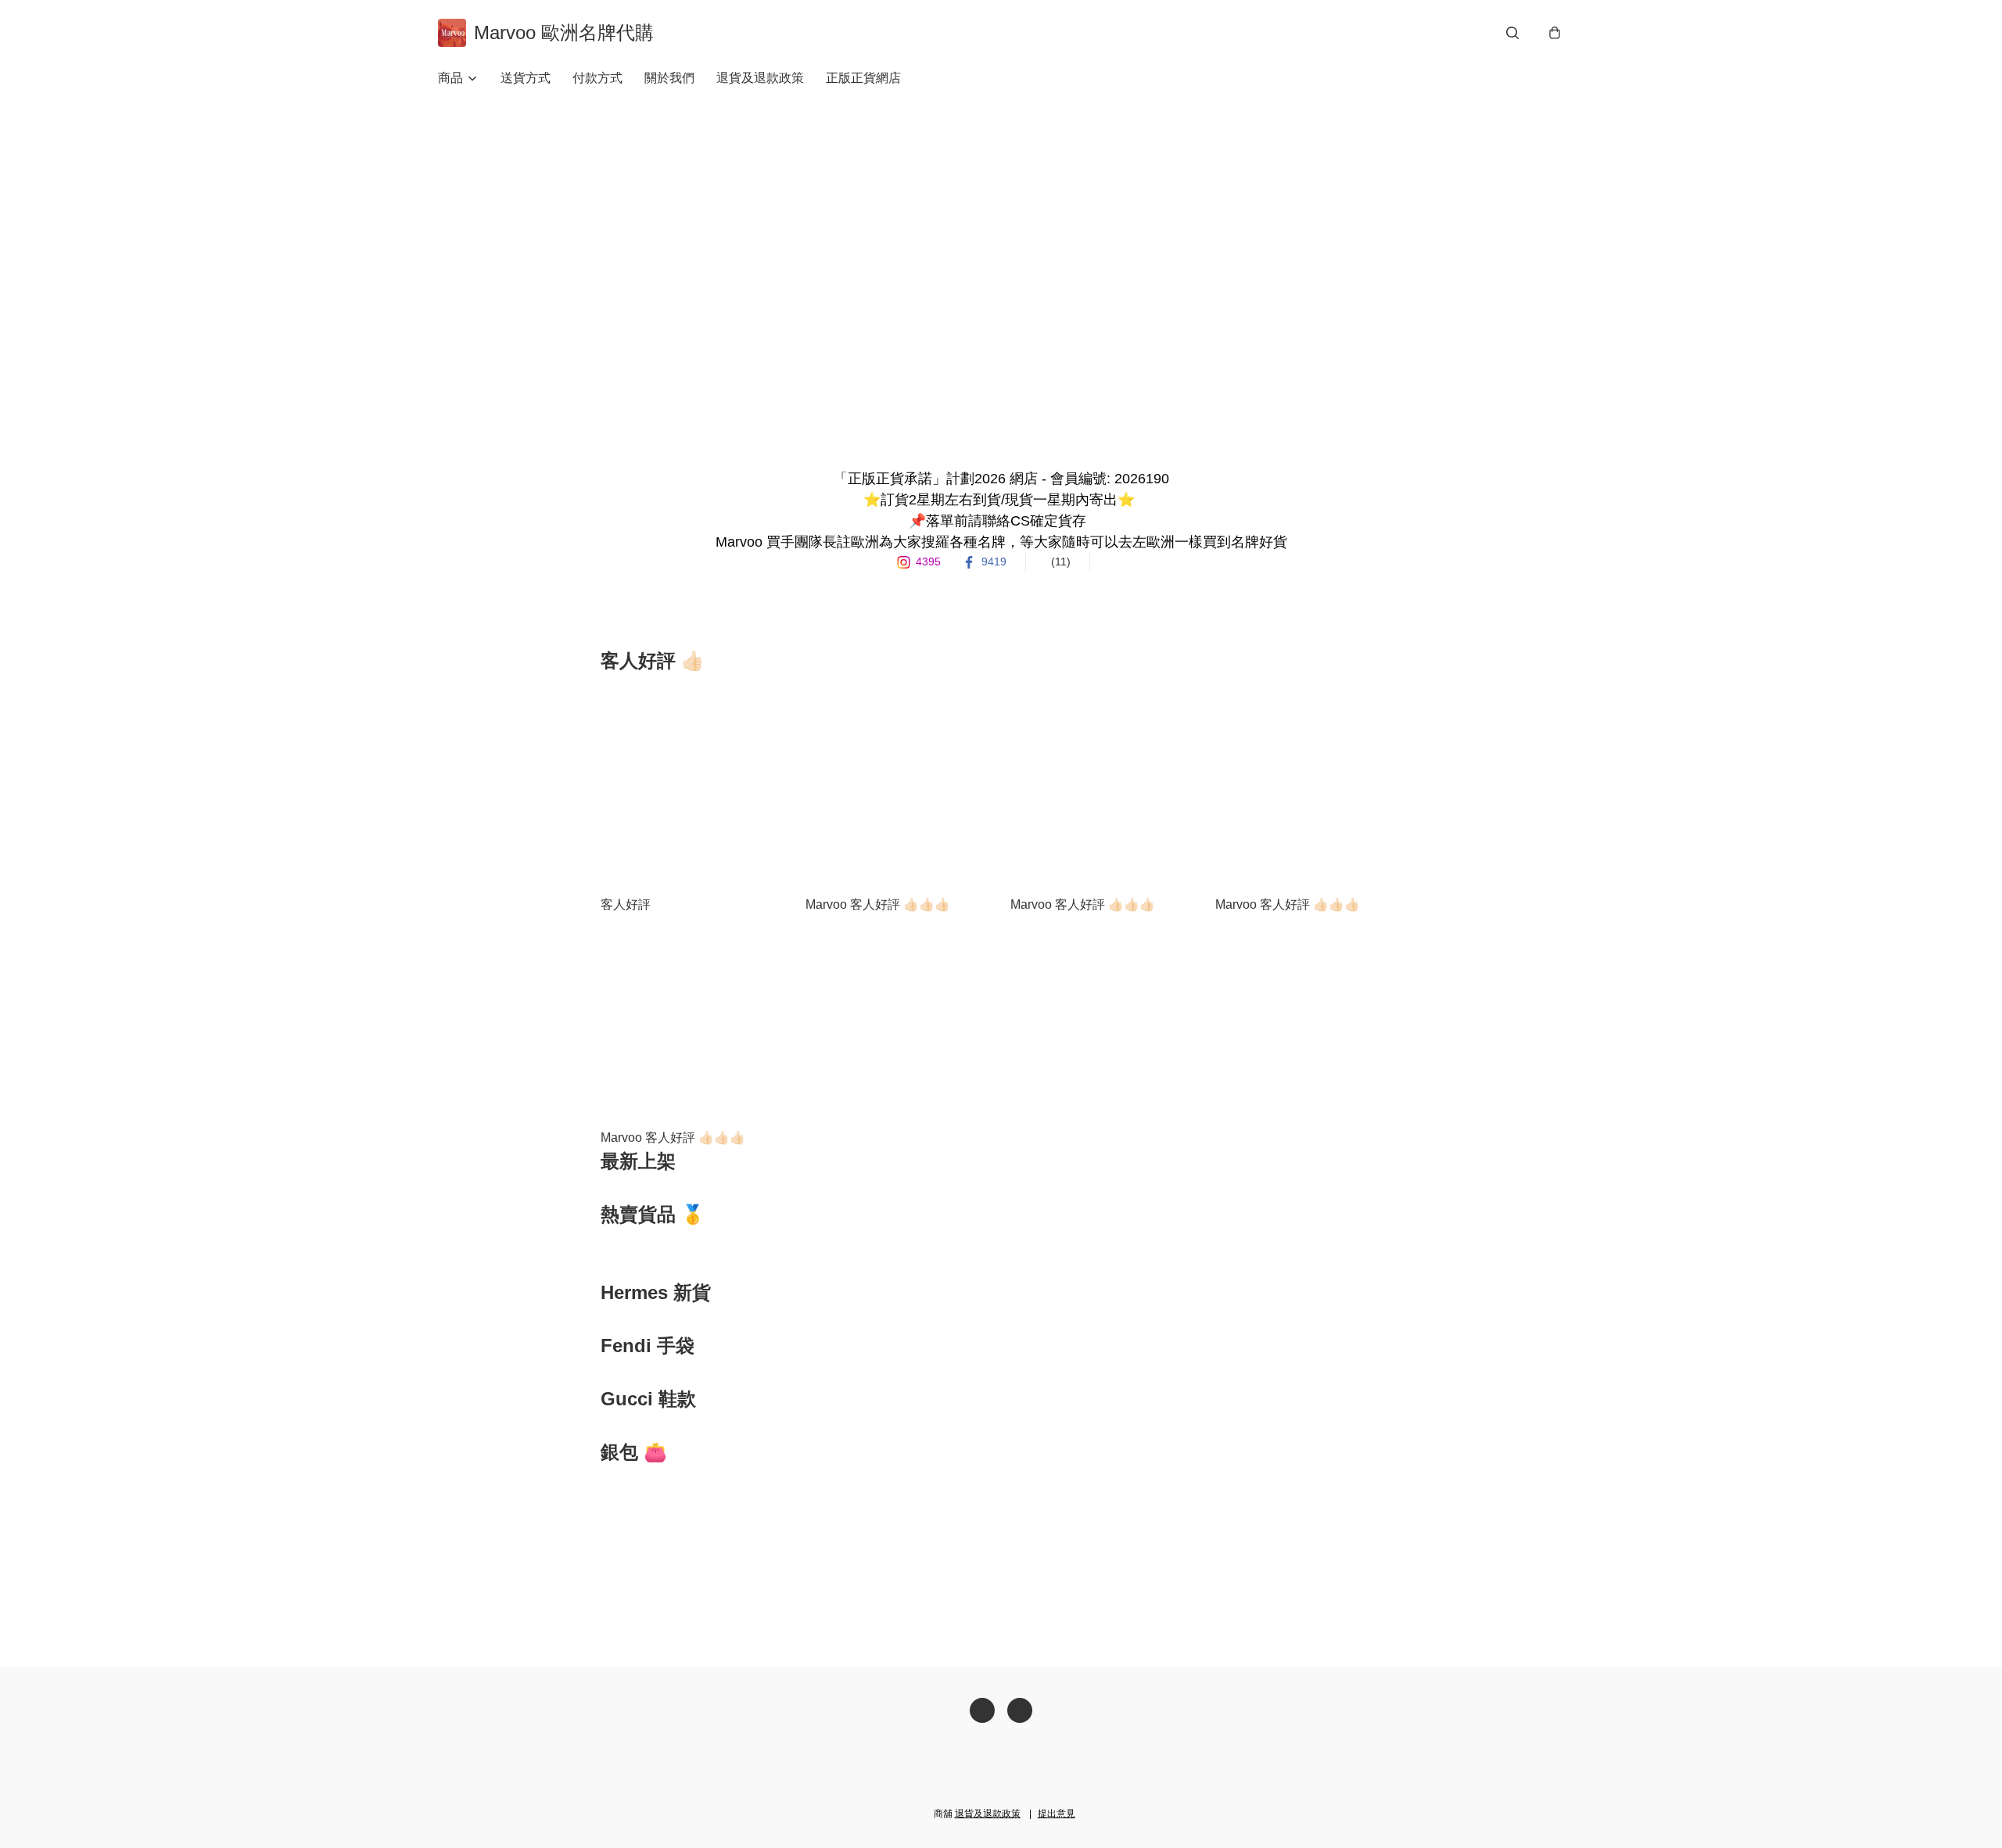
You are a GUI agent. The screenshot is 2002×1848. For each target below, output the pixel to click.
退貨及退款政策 (760, 78)
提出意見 (1057, 1814)
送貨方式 (526, 78)
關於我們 (669, 78)
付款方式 (597, 78)
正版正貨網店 (863, 78)
